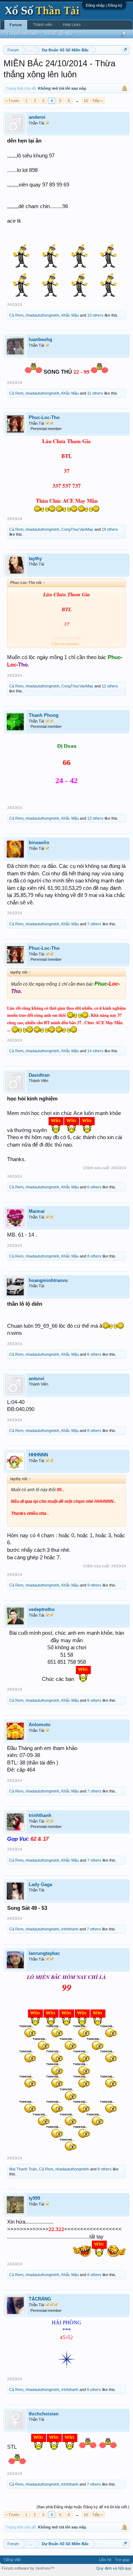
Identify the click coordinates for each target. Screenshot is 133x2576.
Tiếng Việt (12, 2560)
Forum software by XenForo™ (28, 2568)
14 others (95, 1051)
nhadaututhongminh (42, 315)
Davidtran (39, 1075)
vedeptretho (42, 1609)
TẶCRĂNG (40, 2299)
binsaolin (39, 843)
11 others (95, 393)
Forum (16, 25)
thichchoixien (44, 2414)
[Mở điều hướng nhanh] (125, 50)
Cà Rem (16, 315)
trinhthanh (40, 1815)
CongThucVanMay (77, 529)
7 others (94, 924)
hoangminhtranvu (48, 1280)
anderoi (37, 117)
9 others (94, 1585)
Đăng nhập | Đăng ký (104, 5)
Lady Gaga (40, 1884)
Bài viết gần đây (59, 34)
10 (86, 101)
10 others (95, 315)
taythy (35, 559)
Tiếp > (98, 101)
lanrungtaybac (44, 1953)
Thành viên (43, 24)
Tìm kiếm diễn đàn (22, 34)
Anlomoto (40, 1725)
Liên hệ (105, 2560)
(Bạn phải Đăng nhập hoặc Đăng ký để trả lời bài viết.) (83, 2507)
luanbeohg (40, 339)
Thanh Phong (44, 715)
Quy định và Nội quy (114, 2568)
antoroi (37, 1379)
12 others (110, 686)
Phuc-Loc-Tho (44, 417)
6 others (94, 1187)
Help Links (72, 24)
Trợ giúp (122, 2560)
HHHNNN (38, 1455)
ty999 (34, 2198)
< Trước (12, 101)
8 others (94, 1256)
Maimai (37, 1211)
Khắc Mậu (70, 315)
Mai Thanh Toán (23, 2169)
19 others (110, 529)
